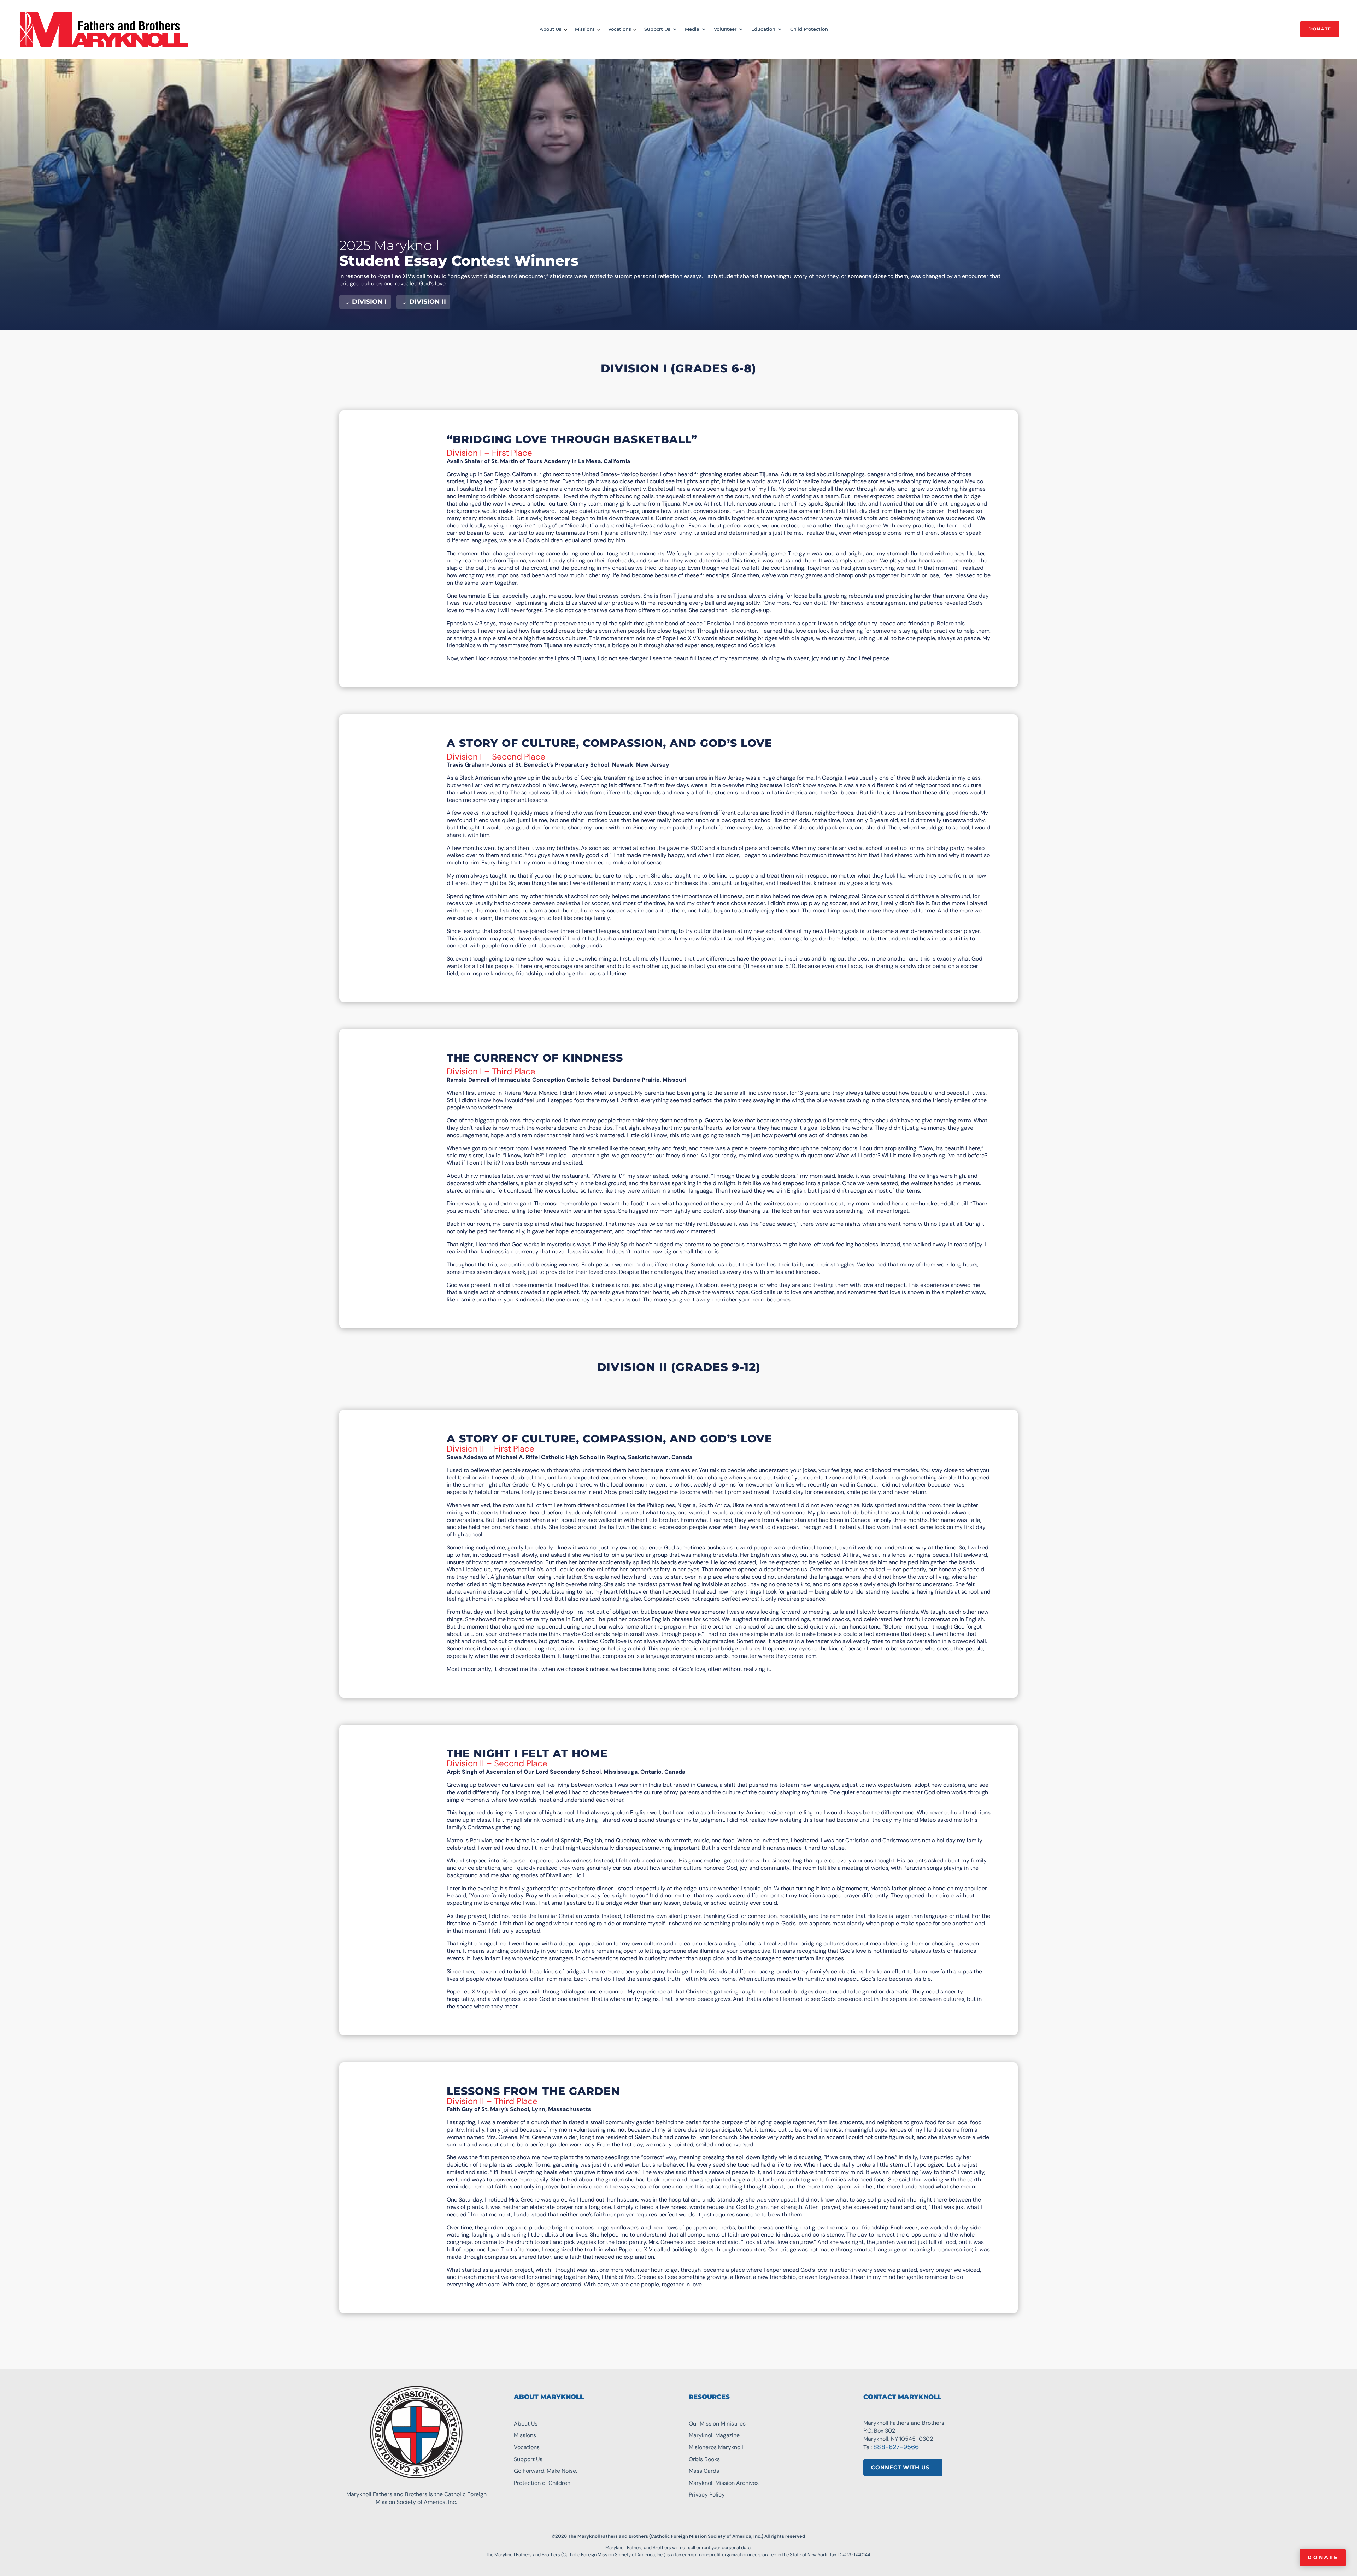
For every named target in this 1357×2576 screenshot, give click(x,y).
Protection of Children (542, 2483)
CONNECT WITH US (900, 2467)
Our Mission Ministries (717, 2424)
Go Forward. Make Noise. (545, 2471)
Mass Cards (704, 2471)
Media (692, 29)
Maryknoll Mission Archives (724, 2483)
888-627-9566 (896, 2447)
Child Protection (809, 29)
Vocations (619, 29)
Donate (1323, 2557)
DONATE (1320, 29)
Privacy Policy (707, 2495)
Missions (585, 29)
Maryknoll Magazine (714, 2435)
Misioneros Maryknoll (716, 2447)
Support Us (657, 29)
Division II (428, 302)
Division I (369, 302)
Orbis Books (704, 2459)
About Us (550, 29)
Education (763, 29)
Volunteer (725, 29)
